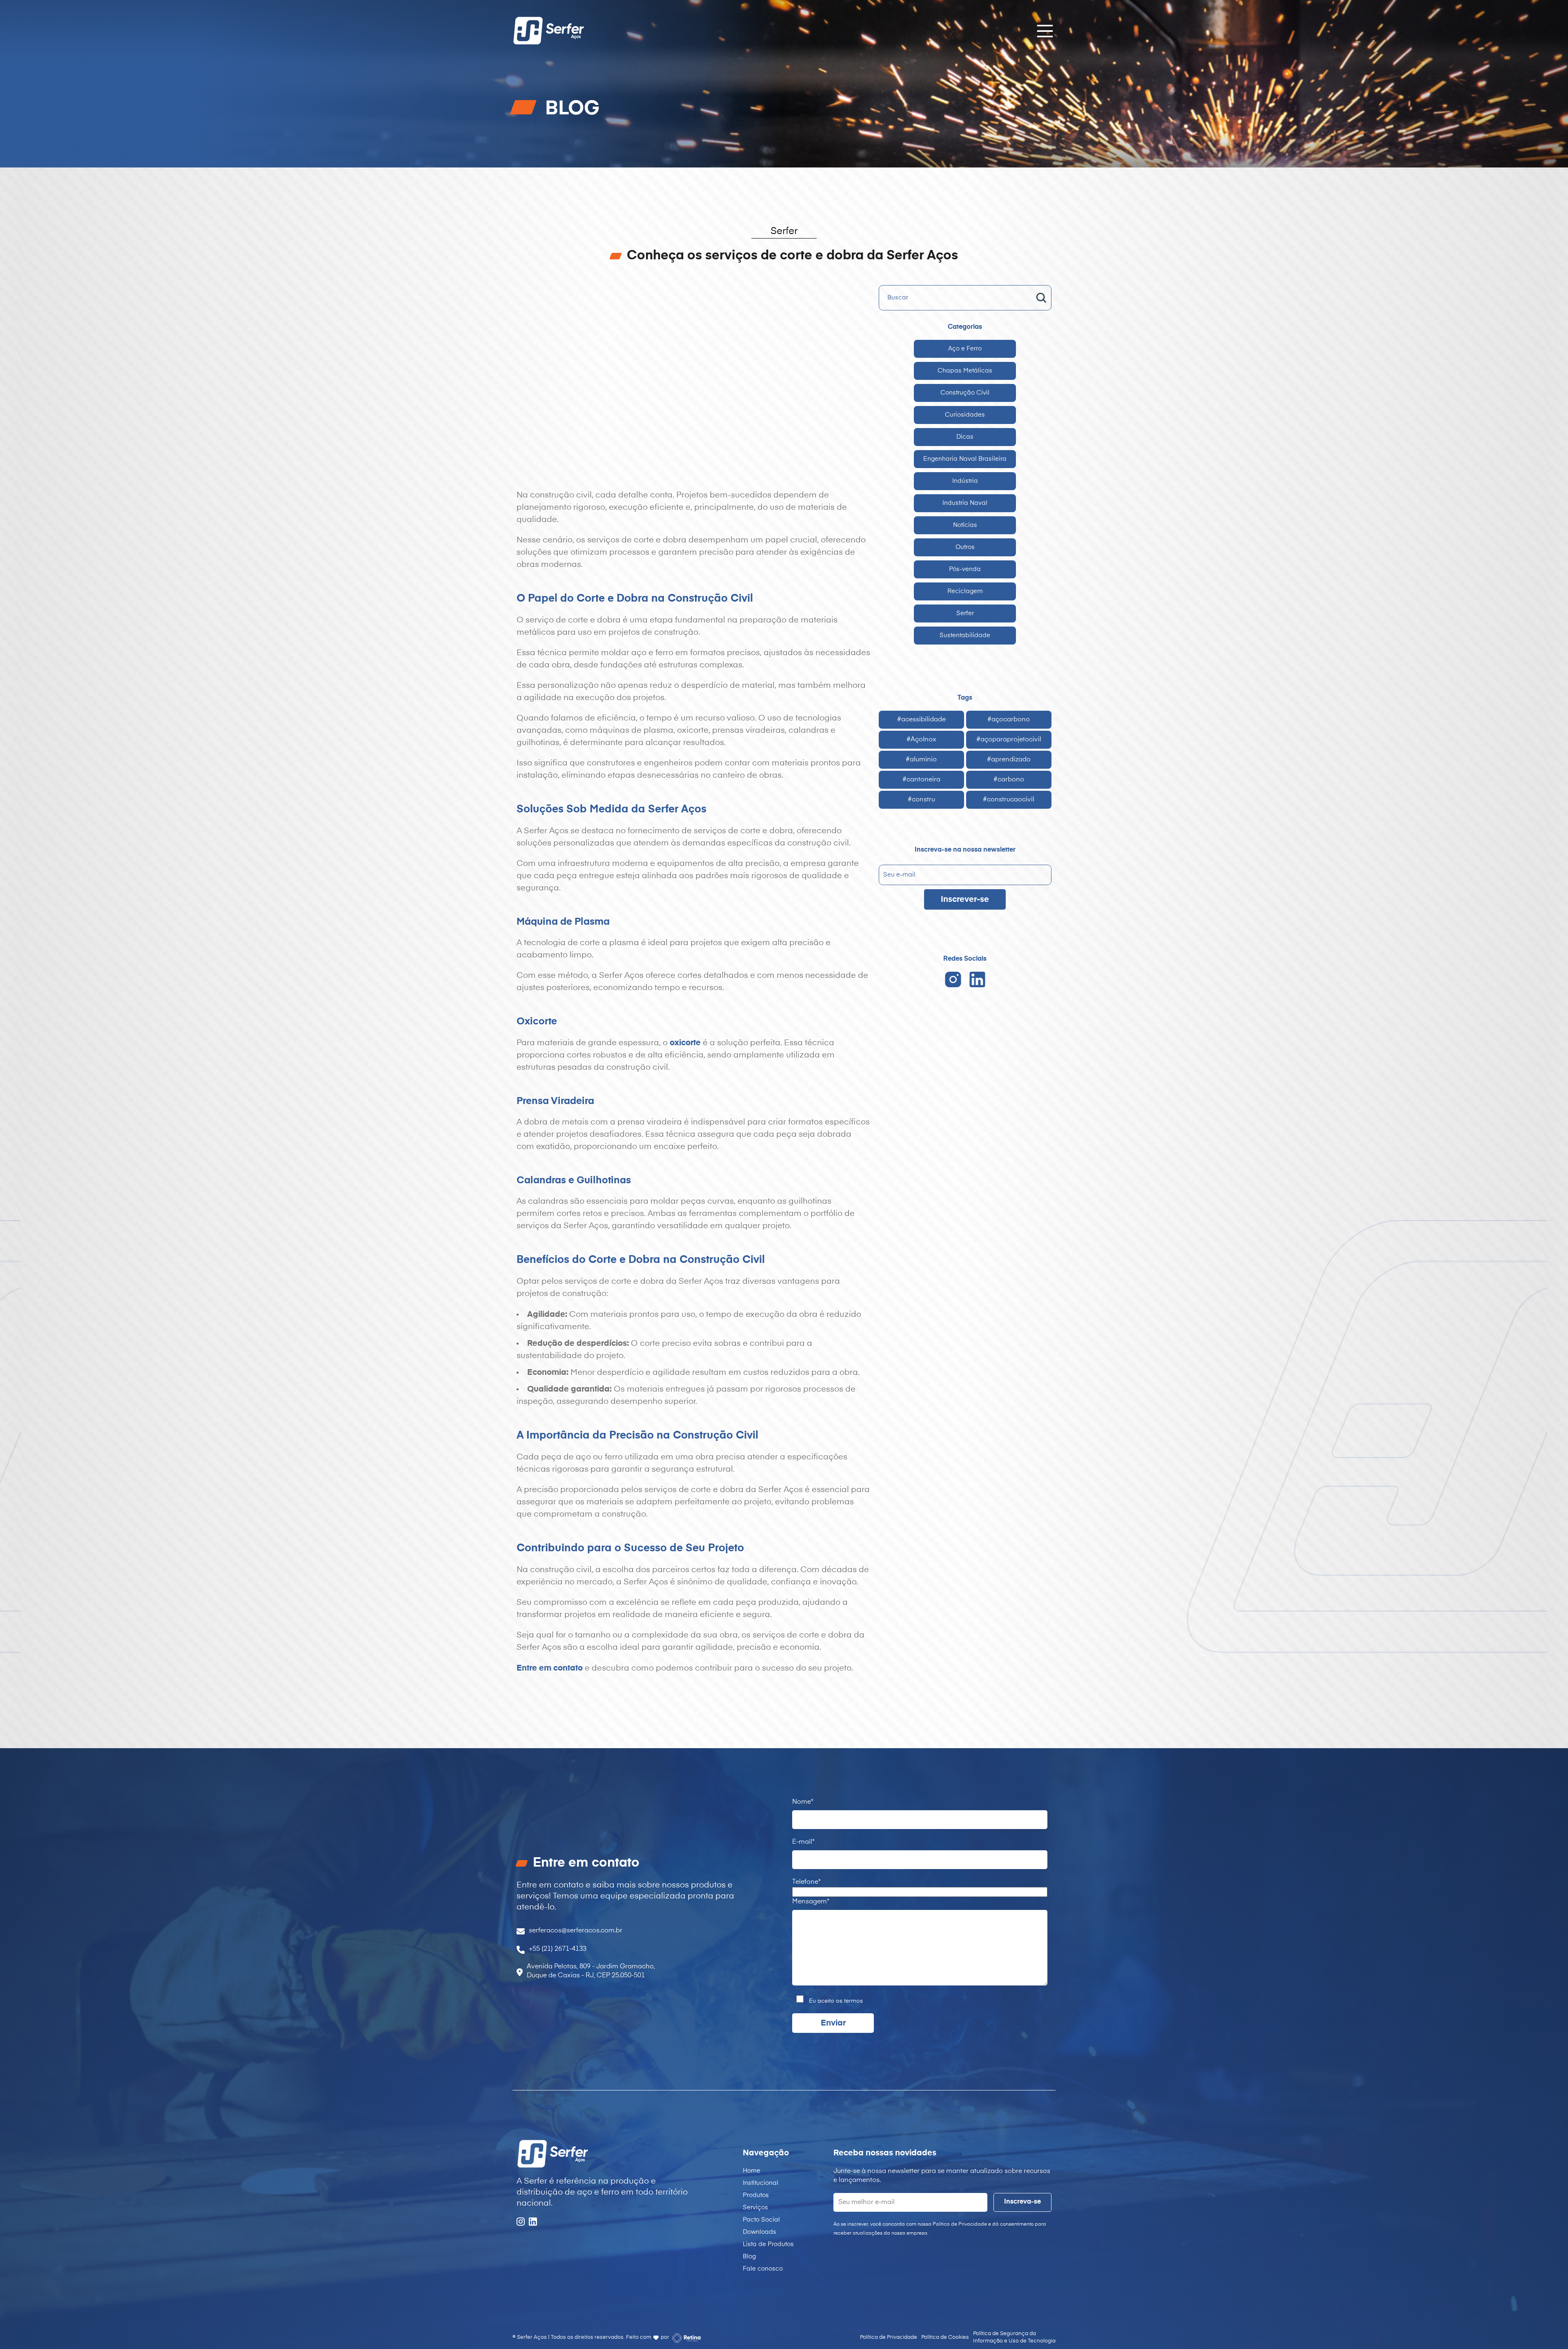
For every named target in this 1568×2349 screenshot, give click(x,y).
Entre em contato (550, 1668)
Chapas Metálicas (965, 371)
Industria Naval (965, 503)
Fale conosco (763, 2269)
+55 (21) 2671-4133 (558, 1949)
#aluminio (921, 760)
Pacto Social (761, 2220)
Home (752, 2171)
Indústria (965, 481)
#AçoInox (921, 740)
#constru (921, 800)
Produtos (756, 2195)
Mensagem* (811, 1902)
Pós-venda (965, 569)
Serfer (965, 613)
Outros (965, 547)
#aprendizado (1009, 760)
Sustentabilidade (965, 635)
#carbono (1009, 780)
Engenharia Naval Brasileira (965, 459)
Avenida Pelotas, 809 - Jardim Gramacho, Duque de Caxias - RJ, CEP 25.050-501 (591, 1971)
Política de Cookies (945, 2337)
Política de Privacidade (889, 2337)
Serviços (755, 2207)
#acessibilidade (921, 720)
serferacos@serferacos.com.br (576, 1931)
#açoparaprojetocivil (1009, 740)
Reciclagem (965, 591)
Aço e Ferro (965, 349)
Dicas (965, 437)
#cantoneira (921, 780)
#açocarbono (1009, 720)
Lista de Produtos (768, 2244)
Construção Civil (965, 393)
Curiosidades (965, 415)
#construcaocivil (1009, 800)
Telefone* (806, 1882)
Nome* (803, 1802)
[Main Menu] (1042, 31)
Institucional (761, 2183)
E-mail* (803, 1842)
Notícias (965, 525)
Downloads (759, 2232)
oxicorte (685, 1043)
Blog (749, 2256)
